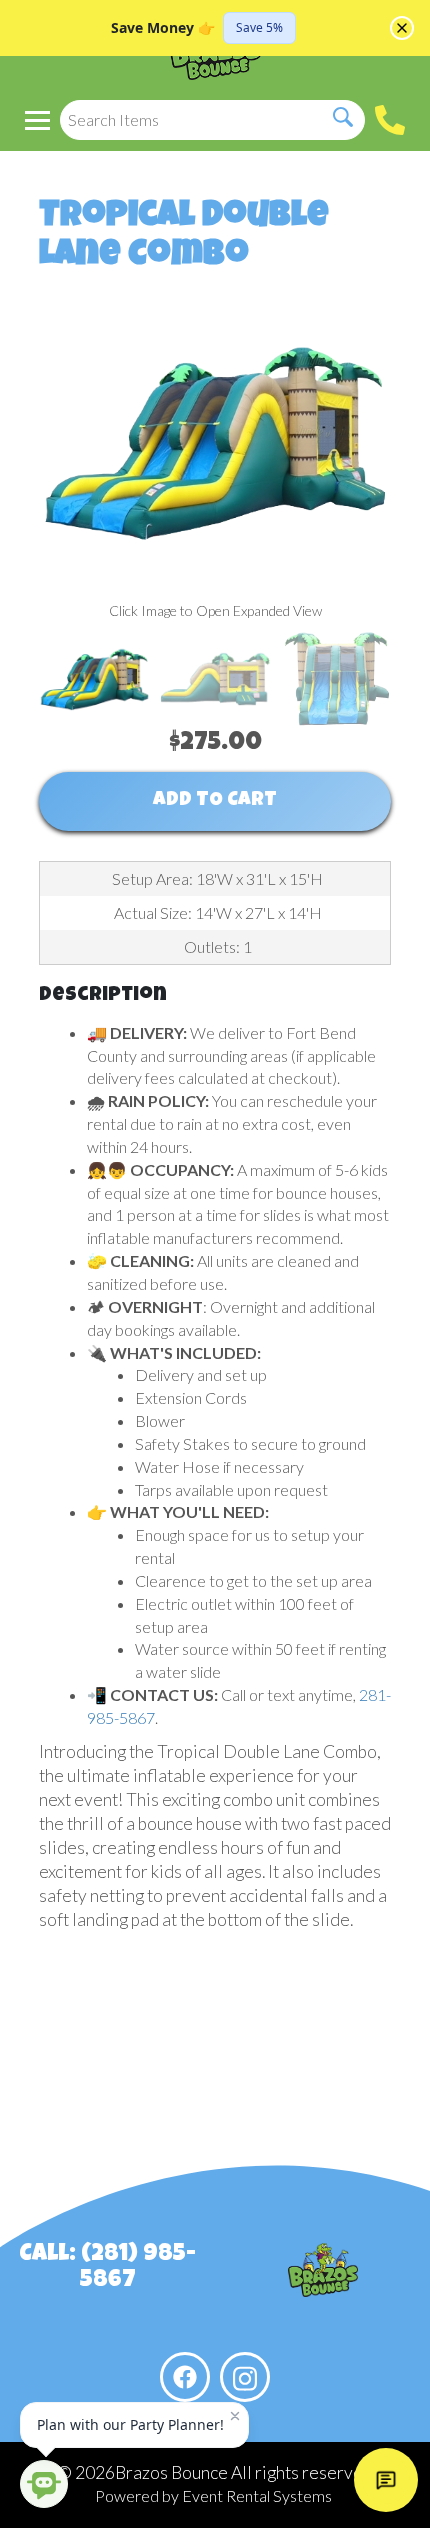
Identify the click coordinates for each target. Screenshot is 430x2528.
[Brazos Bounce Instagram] (245, 2377)
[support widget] (386, 2480)
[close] (402, 28)
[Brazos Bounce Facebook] (185, 2377)
